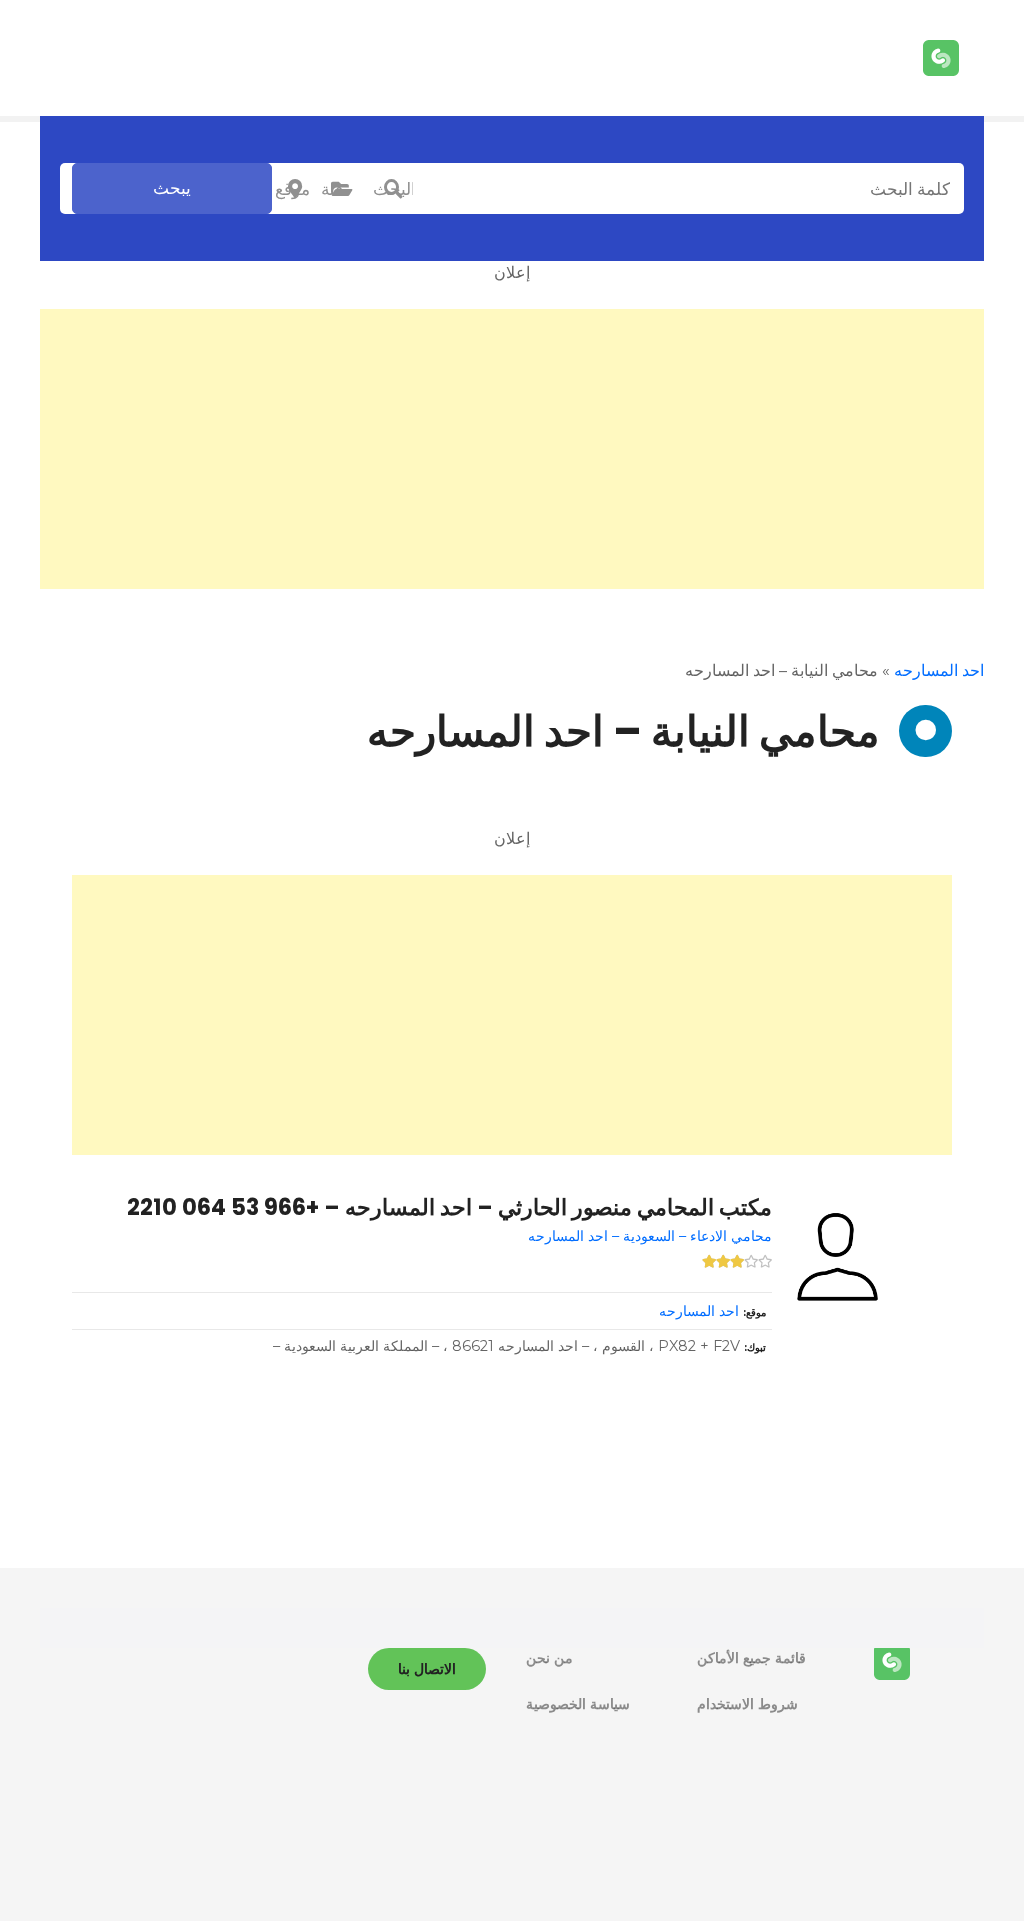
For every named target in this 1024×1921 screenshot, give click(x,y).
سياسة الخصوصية (578, 1704)
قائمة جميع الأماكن (751, 1658)
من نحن (549, 1658)
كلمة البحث (393, 189)
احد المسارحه (939, 670)
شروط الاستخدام (747, 1704)
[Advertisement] (512, 449)
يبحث (172, 188)
